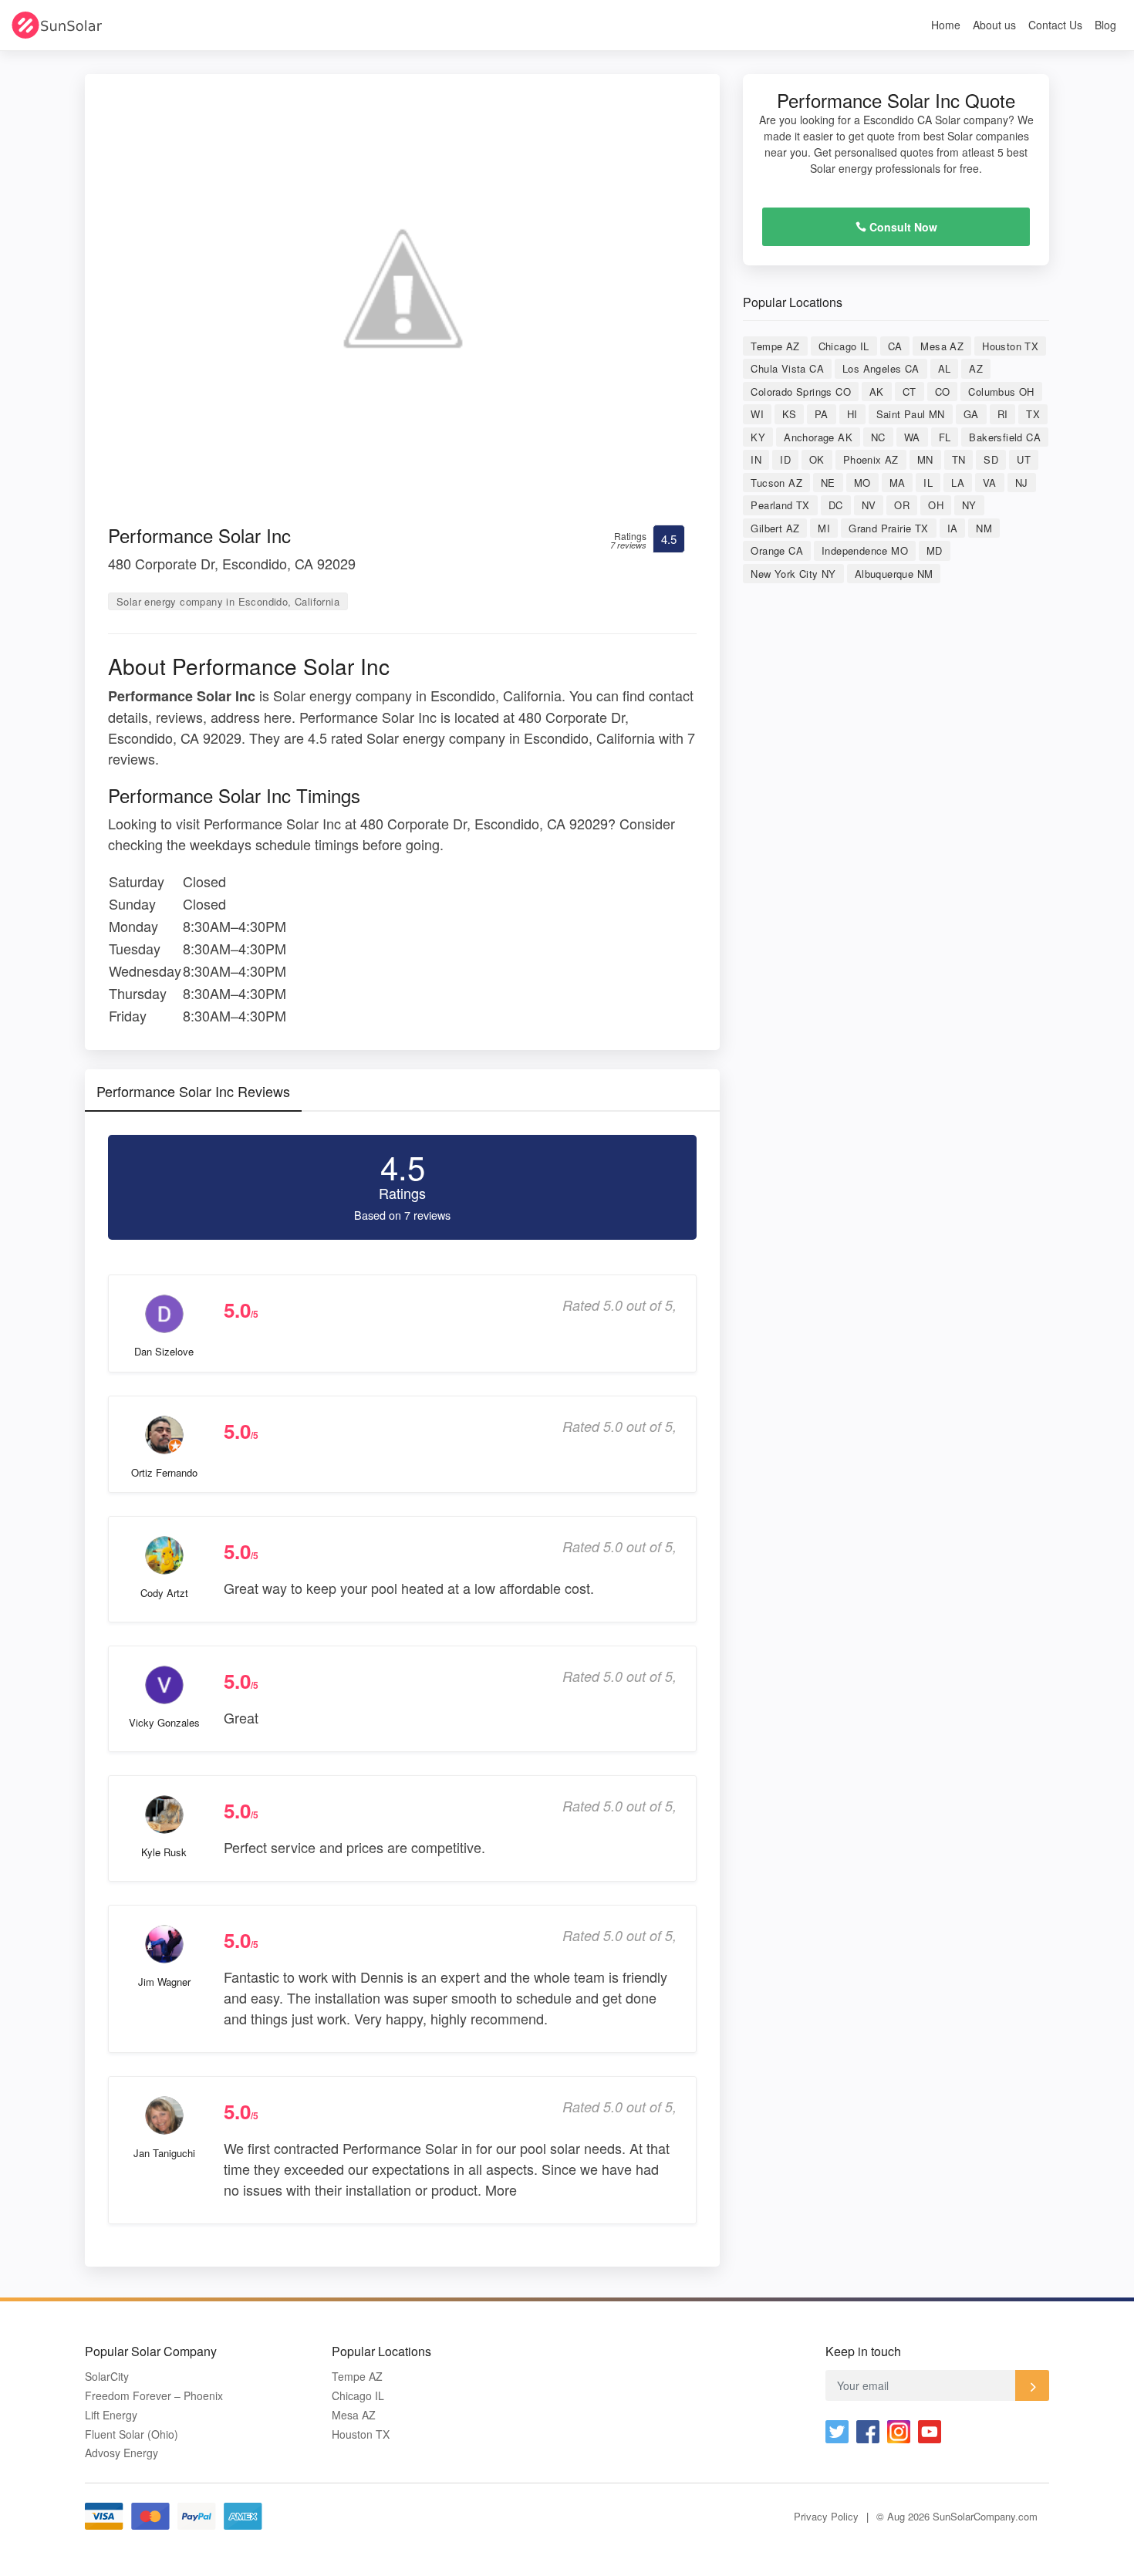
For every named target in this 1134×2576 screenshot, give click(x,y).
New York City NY (793, 574)
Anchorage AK (818, 437)
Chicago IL (844, 346)
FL (945, 437)
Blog (1105, 25)
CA (895, 346)
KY (758, 437)
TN (959, 459)
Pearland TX (780, 505)
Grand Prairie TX (888, 528)
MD (935, 550)
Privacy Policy (826, 2516)
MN (925, 459)
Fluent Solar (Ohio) (132, 2434)
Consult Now (902, 227)
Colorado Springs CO (801, 392)
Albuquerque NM (894, 574)
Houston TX (1010, 346)
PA (822, 414)
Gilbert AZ (775, 528)
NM (984, 528)
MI (824, 528)
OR (902, 505)
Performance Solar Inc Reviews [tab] (193, 1091)
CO (943, 392)
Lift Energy (111, 2415)
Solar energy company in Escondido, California (228, 601)
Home (946, 25)
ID (785, 459)
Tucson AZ (776, 483)
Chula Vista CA (787, 368)
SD (991, 459)
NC (878, 437)
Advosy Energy (121, 2453)
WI (757, 414)
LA (958, 483)
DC (836, 505)
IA (953, 528)
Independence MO (865, 550)
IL (928, 483)
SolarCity (107, 2377)
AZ (976, 368)
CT (910, 392)
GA (971, 414)
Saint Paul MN (911, 414)
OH (936, 505)
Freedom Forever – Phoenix (154, 2396)
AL (945, 368)
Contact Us (1055, 25)
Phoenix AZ (871, 459)
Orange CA (777, 550)
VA (990, 483)
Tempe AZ (775, 346)
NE (828, 483)
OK (817, 459)
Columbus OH (1001, 392)
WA (912, 437)
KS (789, 414)
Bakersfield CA (1005, 437)
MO (862, 483)
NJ (1022, 483)
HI (852, 414)
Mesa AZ (942, 346)
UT (1024, 459)
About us (994, 25)
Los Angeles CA (881, 368)
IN (756, 459)
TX (1033, 414)
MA (898, 483)
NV (869, 505)
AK (877, 392)
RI (1003, 414)
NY (969, 505)
